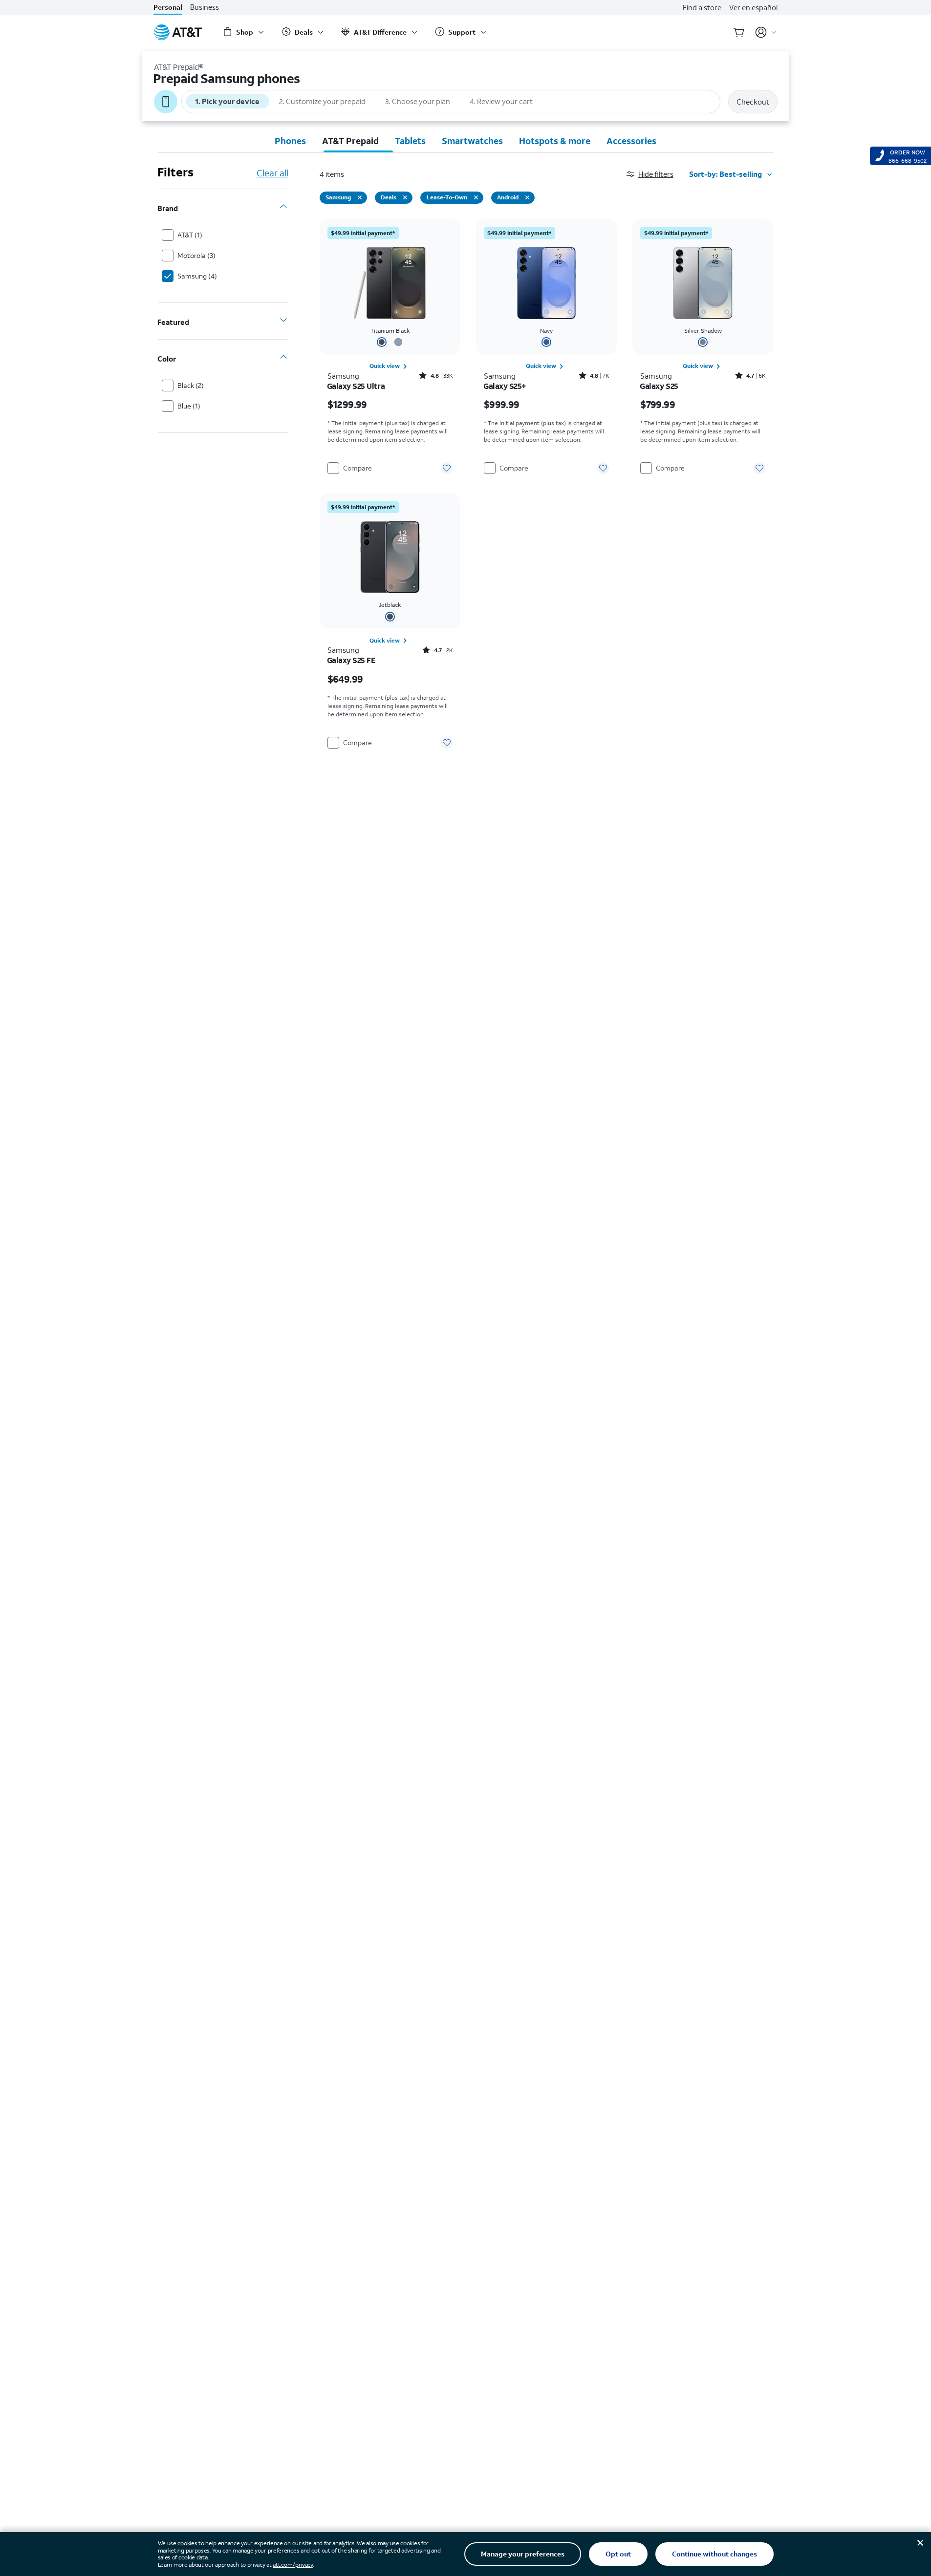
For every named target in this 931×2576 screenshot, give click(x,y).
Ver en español (753, 7)
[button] (658, 174)
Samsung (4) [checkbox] (197, 276)
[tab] (290, 141)
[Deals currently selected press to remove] (405, 197)
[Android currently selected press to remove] (527, 197)
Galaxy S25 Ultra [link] (356, 386)
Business (205, 7)
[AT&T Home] (178, 32)
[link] (390, 366)
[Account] (766, 32)
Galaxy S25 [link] (659, 386)
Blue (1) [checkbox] (189, 406)
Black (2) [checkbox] (191, 385)
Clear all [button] (272, 173)
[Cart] (739, 32)
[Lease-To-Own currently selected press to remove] (476, 197)
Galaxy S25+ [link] (505, 386)
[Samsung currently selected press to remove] (360, 197)
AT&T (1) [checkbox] (190, 235)
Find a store (702, 7)
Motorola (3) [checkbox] (196, 255)
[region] (390, 349)
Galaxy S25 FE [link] (351, 660)
